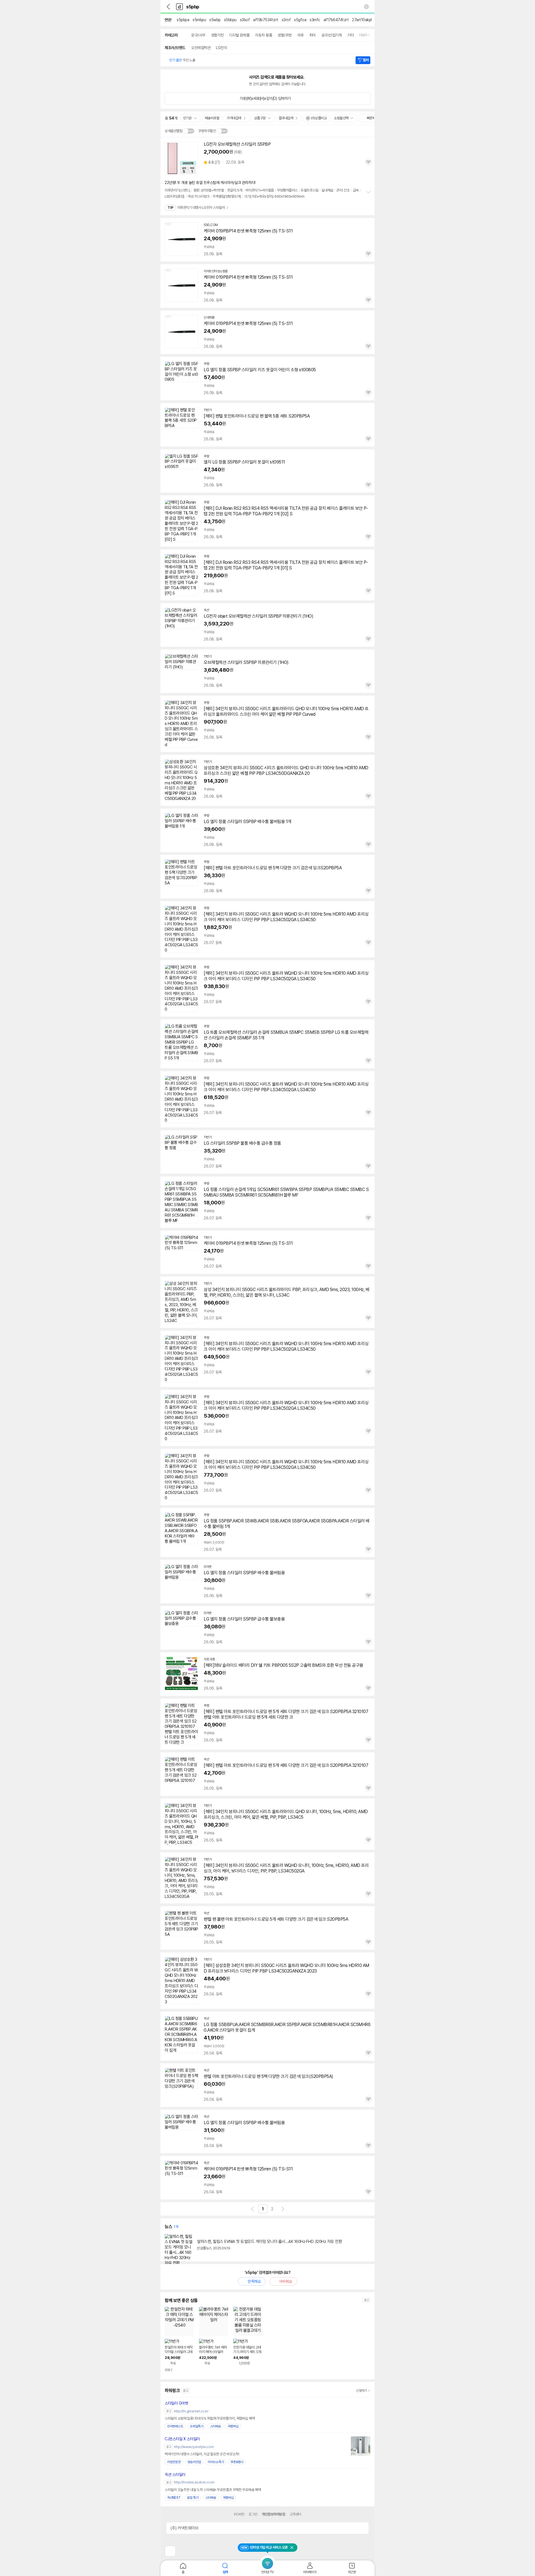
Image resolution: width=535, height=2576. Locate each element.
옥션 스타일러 (175, 2475)
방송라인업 (194, 2462)
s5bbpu (230, 20)
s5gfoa (300, 20)
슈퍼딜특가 (197, 2426)
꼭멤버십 (233, 2426)
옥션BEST (174, 2498)
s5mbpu (199, 20)
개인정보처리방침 (273, 2514)
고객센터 (295, 2514)
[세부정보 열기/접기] (363, 2528)
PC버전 (239, 2514)
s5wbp (215, 20)
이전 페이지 (252, 2209)
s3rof (286, 20)
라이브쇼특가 (216, 2462)
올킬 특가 (193, 2498)
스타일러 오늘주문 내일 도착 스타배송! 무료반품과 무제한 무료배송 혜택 (213, 2490)
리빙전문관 (174, 2462)
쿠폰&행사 (237, 2462)
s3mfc (315, 20)
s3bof (245, 20)
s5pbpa (183, 20)
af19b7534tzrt (266, 20)
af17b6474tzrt (336, 20)
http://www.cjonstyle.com (194, 2447)
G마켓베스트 (175, 2426)
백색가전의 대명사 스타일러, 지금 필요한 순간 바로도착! (202, 2454)
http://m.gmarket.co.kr (191, 2411)
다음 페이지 (283, 2209)
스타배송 (216, 2426)
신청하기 (362, 2391)
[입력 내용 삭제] (366, 7)
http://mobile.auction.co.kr (194, 2482)
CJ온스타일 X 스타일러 (182, 2439)
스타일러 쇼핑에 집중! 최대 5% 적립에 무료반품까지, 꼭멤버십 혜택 (210, 2418)
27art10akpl (362, 20)
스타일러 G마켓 (176, 2403)
